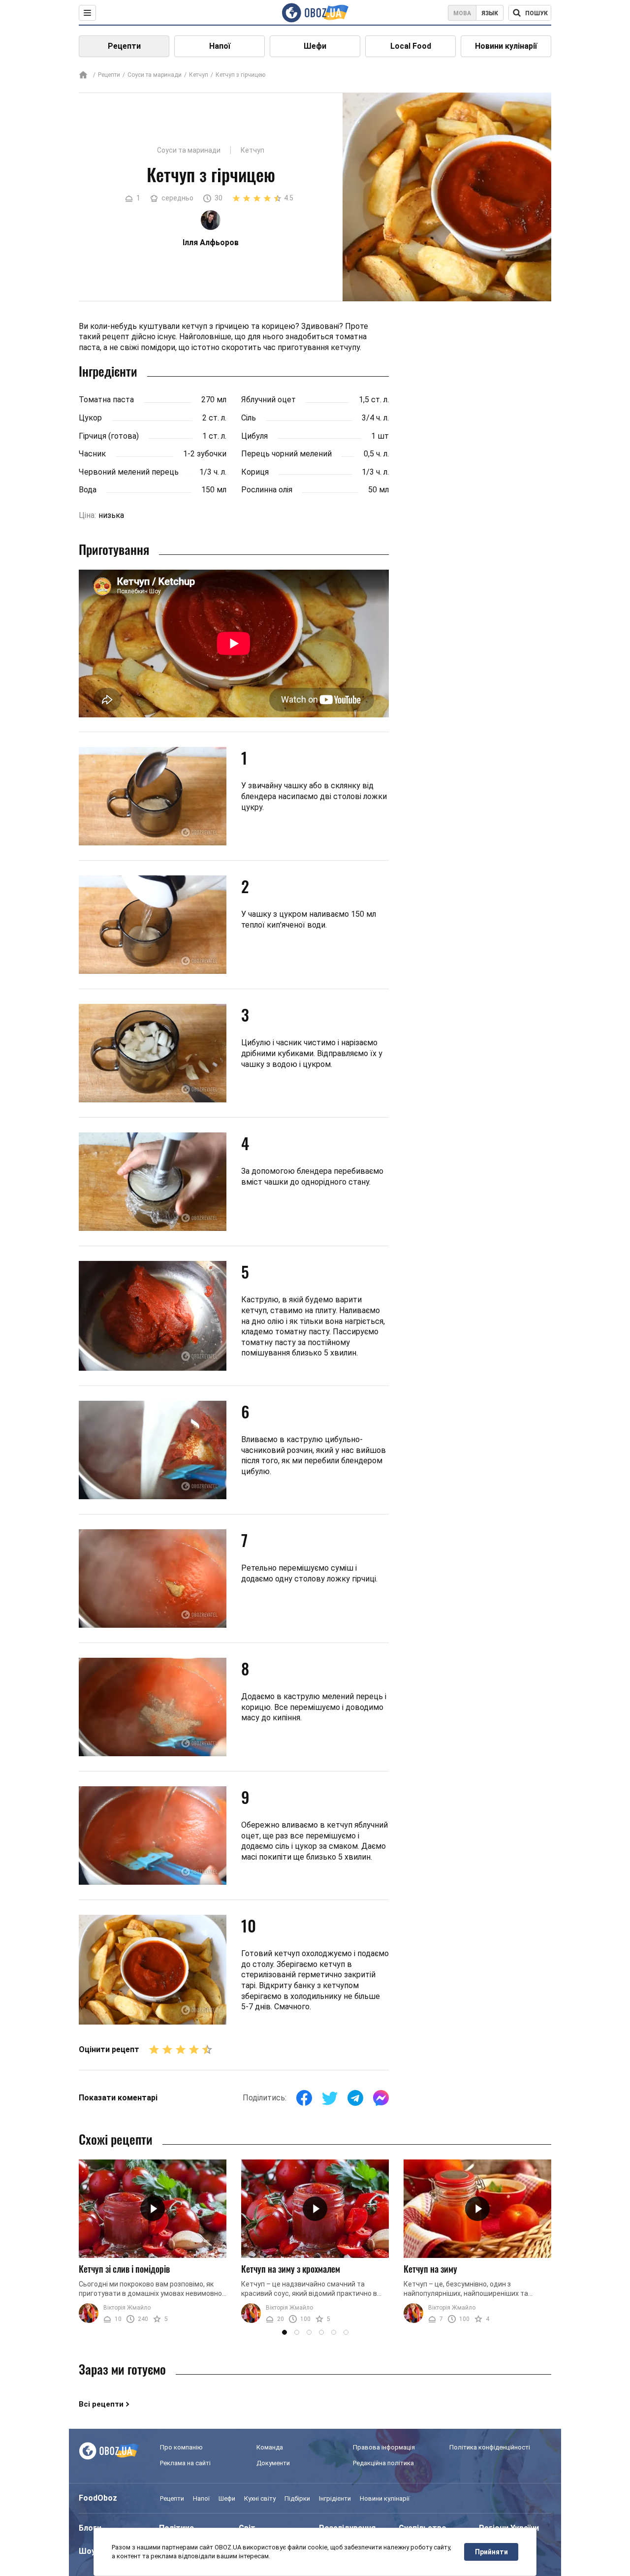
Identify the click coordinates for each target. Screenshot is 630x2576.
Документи (273, 2463)
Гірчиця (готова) (109, 436)
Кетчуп (199, 75)
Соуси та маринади (155, 75)
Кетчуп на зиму (430, 2269)
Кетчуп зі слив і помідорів (124, 2269)
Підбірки (297, 2498)
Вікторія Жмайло (127, 2308)
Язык (490, 13)
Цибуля (254, 436)
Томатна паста (106, 400)
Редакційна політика (383, 2463)
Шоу (87, 2551)
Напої (220, 46)
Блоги (90, 2528)
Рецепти (124, 46)
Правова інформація (384, 2447)
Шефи (315, 46)
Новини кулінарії (506, 46)
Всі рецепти (101, 2404)
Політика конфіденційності (490, 2447)
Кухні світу (260, 2498)
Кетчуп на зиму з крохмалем (291, 2269)
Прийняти (491, 2552)
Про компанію (181, 2447)
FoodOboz (98, 2498)
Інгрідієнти (335, 2498)
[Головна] (83, 76)
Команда (270, 2447)
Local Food (411, 46)
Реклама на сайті (185, 2463)
